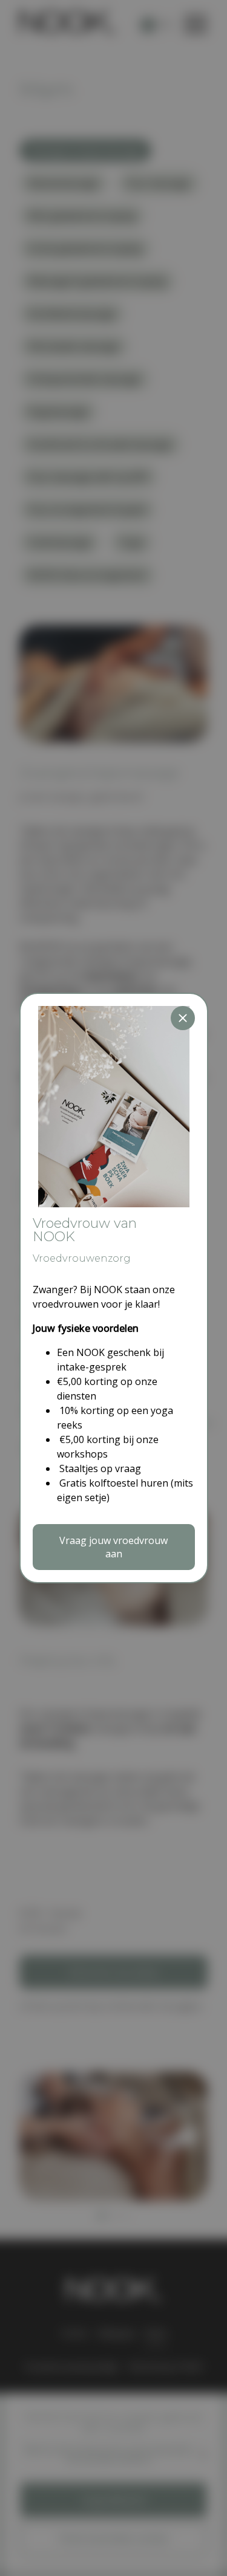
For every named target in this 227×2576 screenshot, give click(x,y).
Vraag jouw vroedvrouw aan (113, 1547)
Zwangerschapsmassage (85, 151)
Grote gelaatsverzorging (85, 248)
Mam (156, 2333)
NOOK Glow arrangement (87, 575)
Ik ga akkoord (114, 2500)
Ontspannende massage (84, 379)
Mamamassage (64, 183)
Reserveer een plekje (113, 1972)
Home (74, 2333)
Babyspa (116, 2333)
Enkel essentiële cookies (114, 2539)
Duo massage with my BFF (88, 477)
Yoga (131, 542)
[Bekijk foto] (113, 2194)
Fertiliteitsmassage (72, 314)
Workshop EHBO (166, 2367)
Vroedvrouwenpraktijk (71, 2367)
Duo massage (158, 183)
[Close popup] (183, 1018)
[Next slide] (188, 2136)
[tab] (101, 2216)
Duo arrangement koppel (87, 510)
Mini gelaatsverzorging (82, 216)
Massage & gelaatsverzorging (97, 281)
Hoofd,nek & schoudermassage (100, 444)
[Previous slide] (39, 2136)
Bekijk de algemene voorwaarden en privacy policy (109, 2454)
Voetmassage (60, 542)
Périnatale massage (74, 346)
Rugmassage (58, 412)
